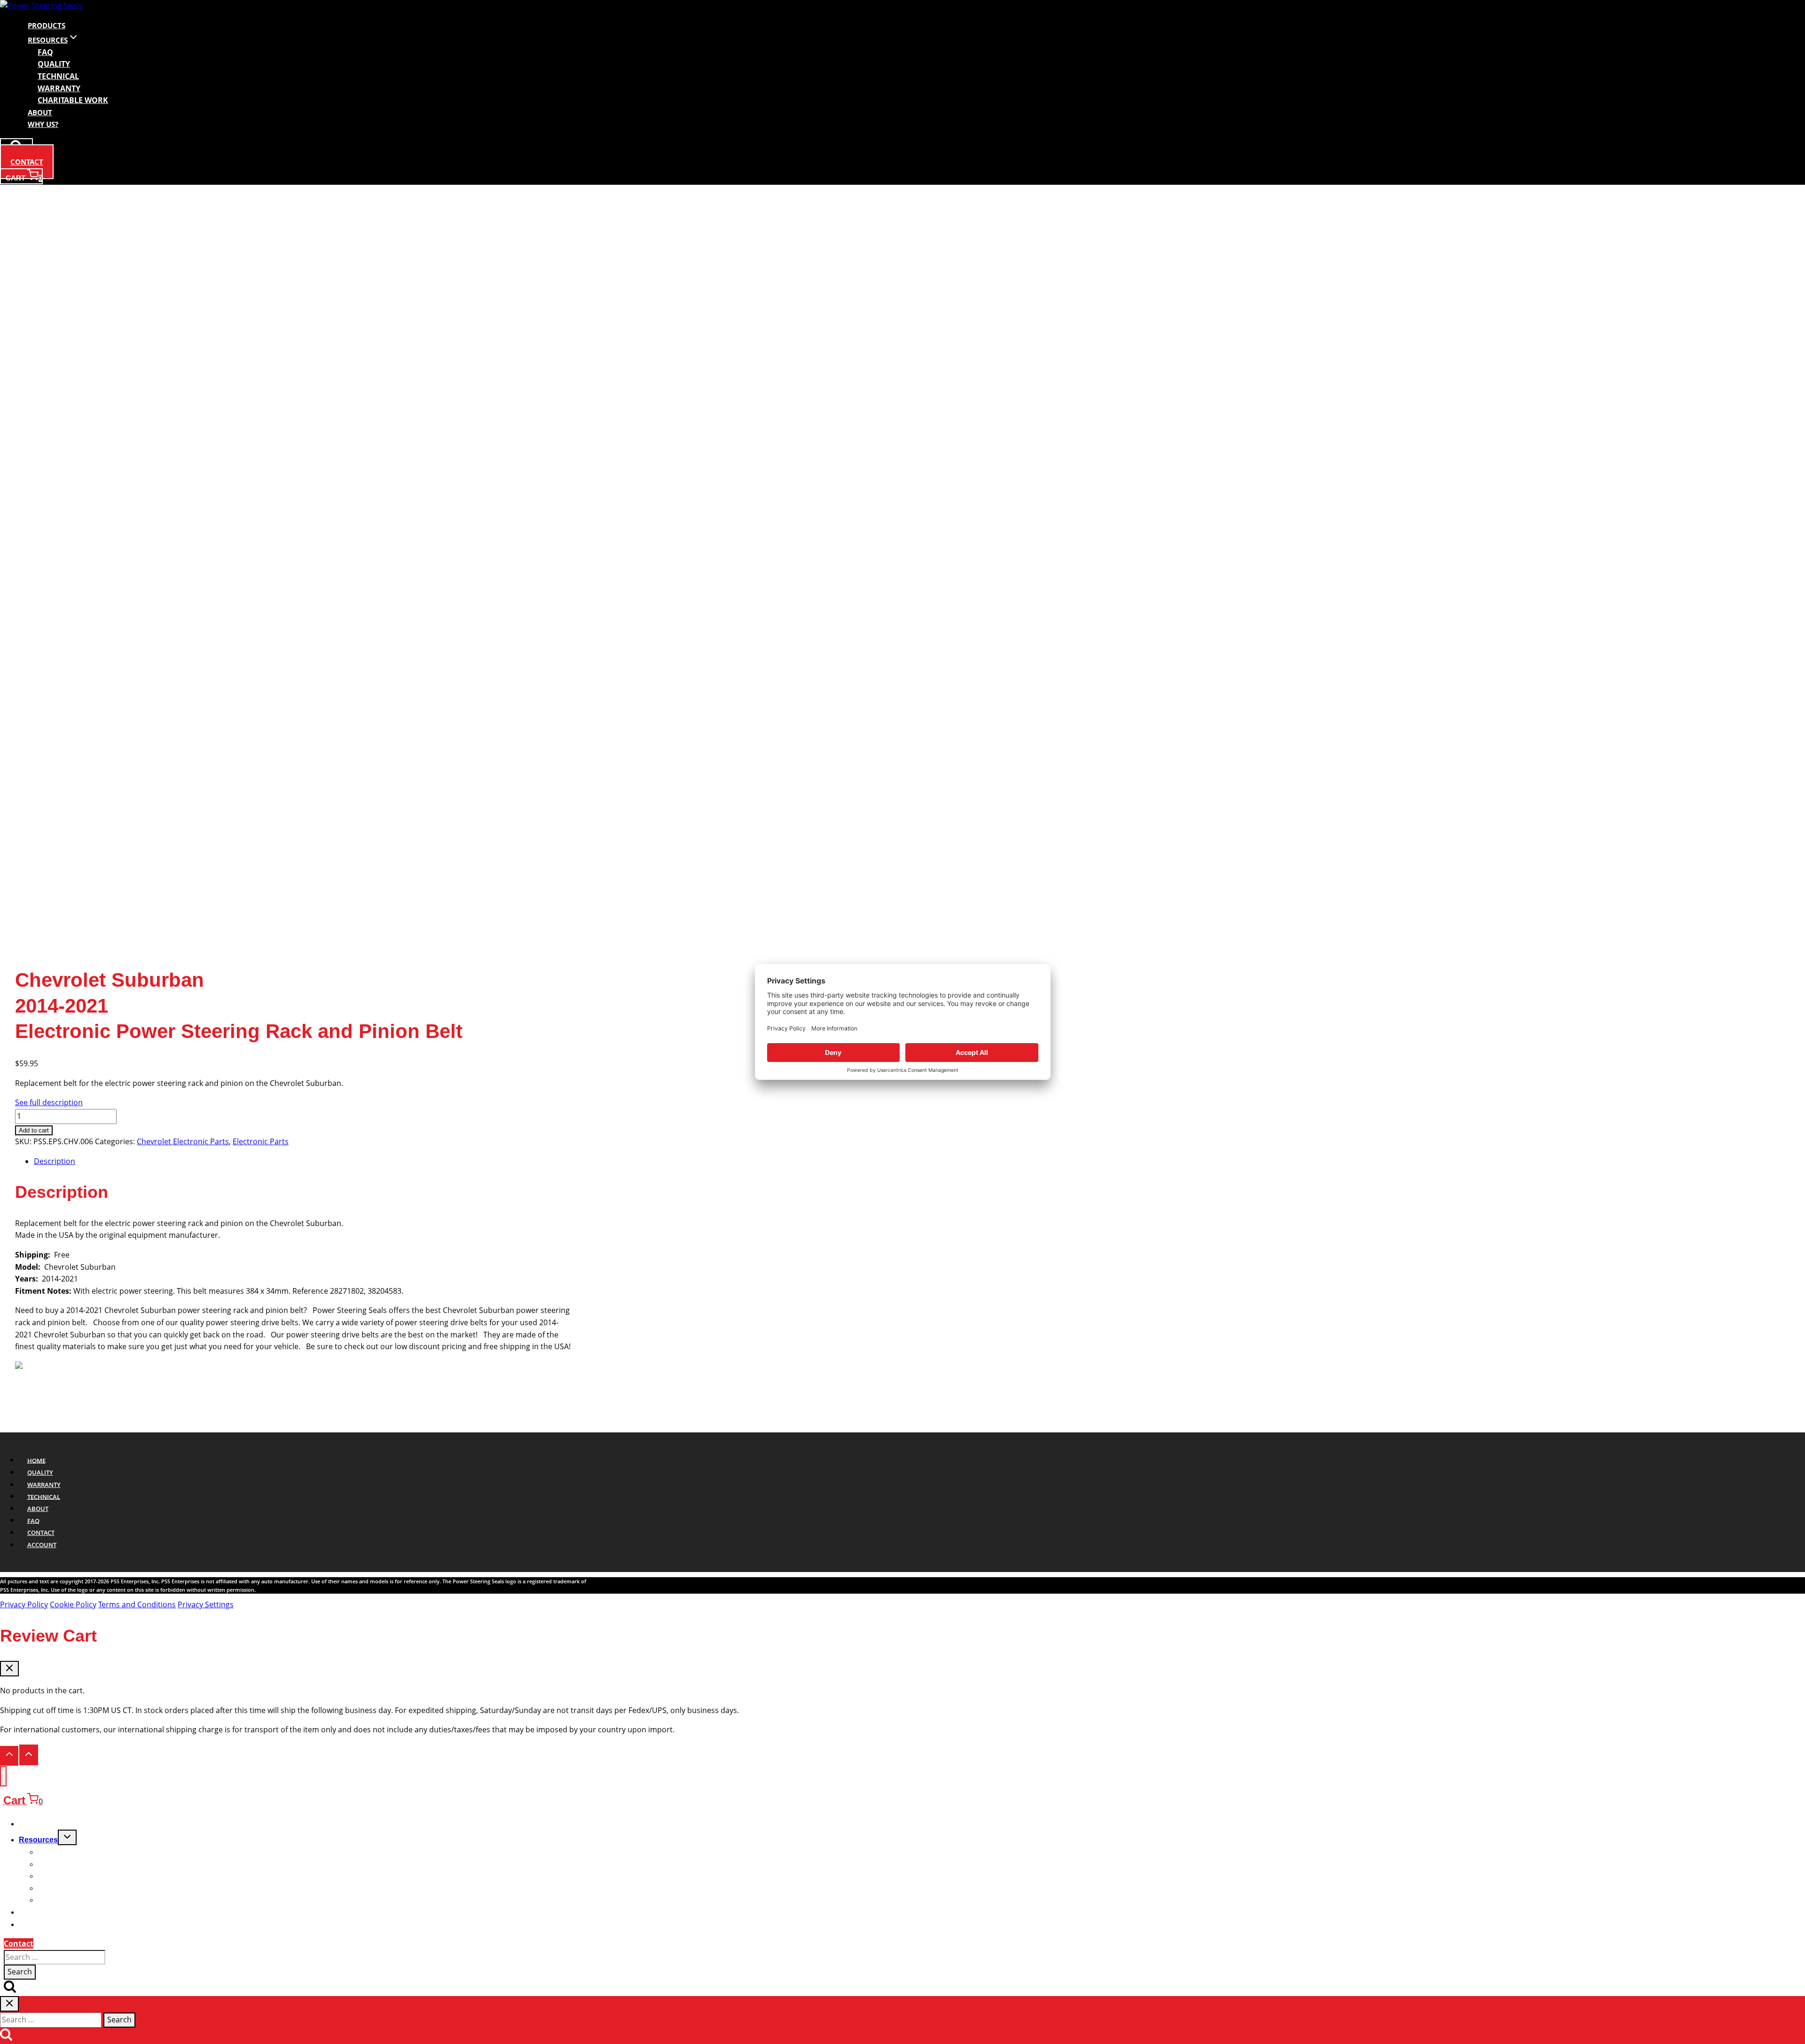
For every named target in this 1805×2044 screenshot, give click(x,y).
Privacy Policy (24, 1604)
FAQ (33, 1520)
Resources (38, 1840)
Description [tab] (55, 1161)
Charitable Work (73, 100)
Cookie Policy (73, 1604)
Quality (40, 1472)
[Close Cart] (9, 1669)
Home (36, 1460)
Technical (44, 1496)
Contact (27, 162)
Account (42, 1545)
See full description (49, 1102)
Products (47, 25)
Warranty (44, 1485)
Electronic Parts (261, 1141)
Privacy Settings (206, 1604)
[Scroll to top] (9, 1756)
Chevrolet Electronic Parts (183, 1141)
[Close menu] (3, 1776)
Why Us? (43, 124)
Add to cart (34, 1130)
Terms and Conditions (137, 1604)
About (40, 112)
